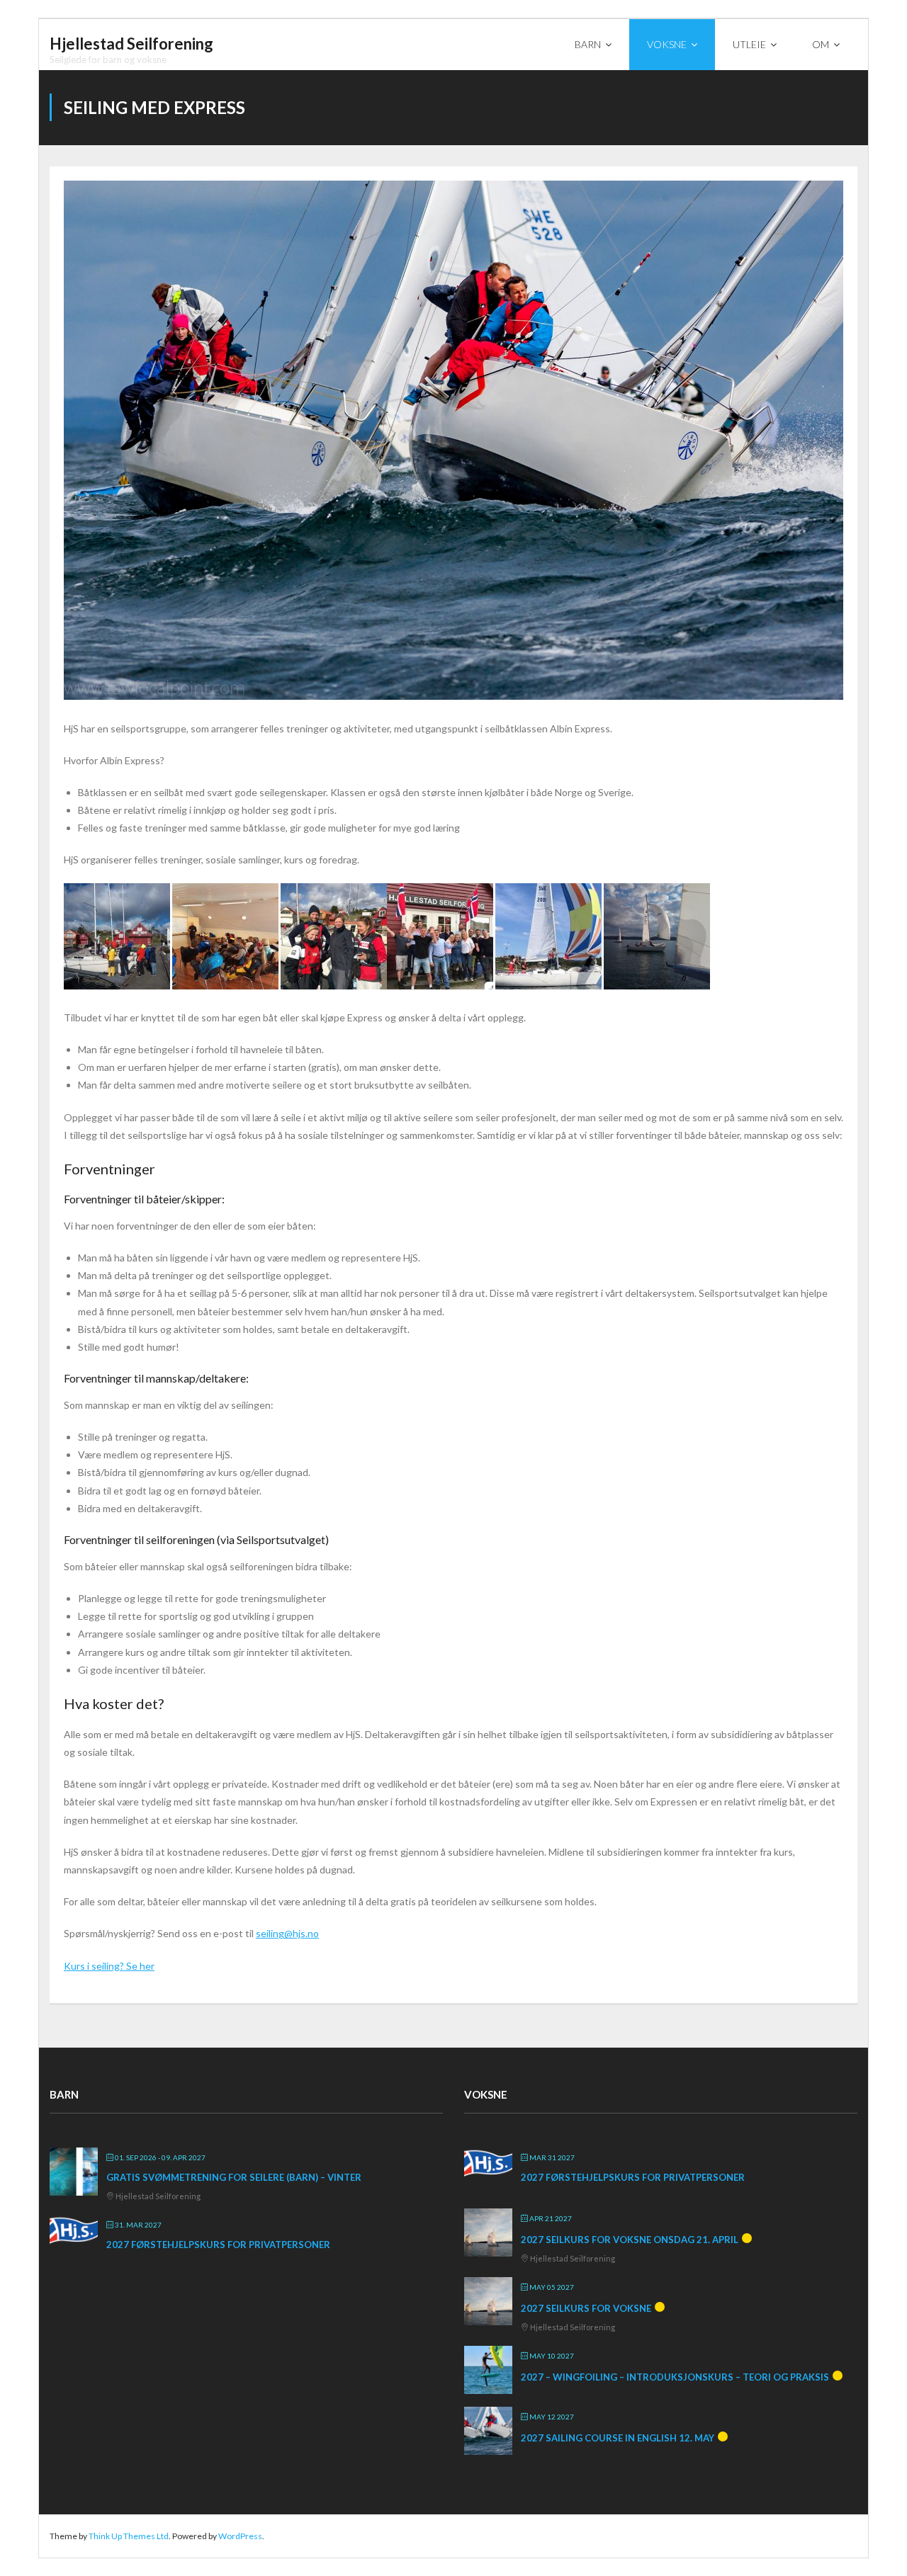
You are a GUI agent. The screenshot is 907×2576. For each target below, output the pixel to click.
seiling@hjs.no (287, 1933)
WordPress (240, 2536)
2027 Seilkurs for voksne (586, 2308)
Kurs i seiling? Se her (109, 1966)
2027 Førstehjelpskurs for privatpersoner (218, 2245)
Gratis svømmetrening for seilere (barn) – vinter (234, 2177)
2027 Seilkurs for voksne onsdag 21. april (630, 2240)
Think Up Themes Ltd (129, 2536)
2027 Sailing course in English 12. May (618, 2438)
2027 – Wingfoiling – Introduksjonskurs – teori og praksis (675, 2377)
